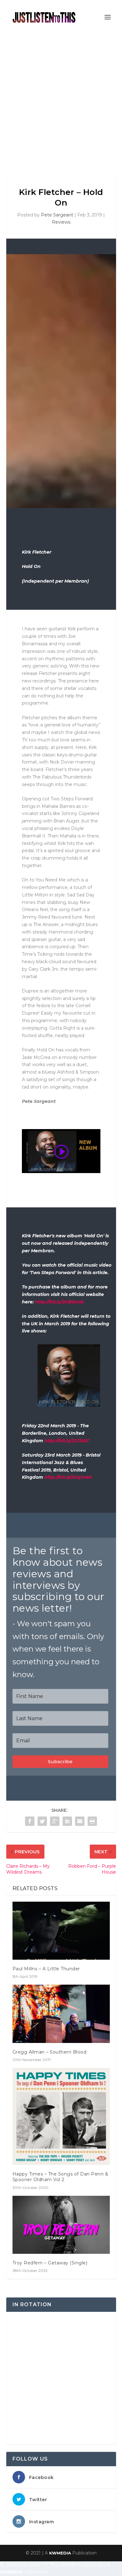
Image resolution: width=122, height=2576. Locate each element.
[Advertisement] (61, 98)
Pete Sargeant (57, 215)
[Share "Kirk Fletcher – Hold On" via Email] (80, 1821)
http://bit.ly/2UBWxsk (59, 1302)
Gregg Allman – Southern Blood (50, 2052)
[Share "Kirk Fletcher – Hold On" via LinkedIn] (67, 1821)
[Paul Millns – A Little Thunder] (61, 1931)
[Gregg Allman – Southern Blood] (61, 2014)
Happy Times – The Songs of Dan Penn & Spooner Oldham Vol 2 (61, 2177)
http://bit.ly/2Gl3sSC (67, 1441)
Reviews (61, 222)
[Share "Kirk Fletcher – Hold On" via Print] (92, 1821)
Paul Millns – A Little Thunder (46, 1969)
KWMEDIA (60, 2553)
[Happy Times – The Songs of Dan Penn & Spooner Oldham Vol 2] (61, 2116)
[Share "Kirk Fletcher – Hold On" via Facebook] (30, 1821)
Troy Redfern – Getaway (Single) (50, 2263)
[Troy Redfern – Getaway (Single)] (61, 2225)
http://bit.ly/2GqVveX (68, 1477)
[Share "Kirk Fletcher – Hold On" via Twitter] (42, 1821)
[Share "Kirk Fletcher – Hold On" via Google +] (55, 1821)
